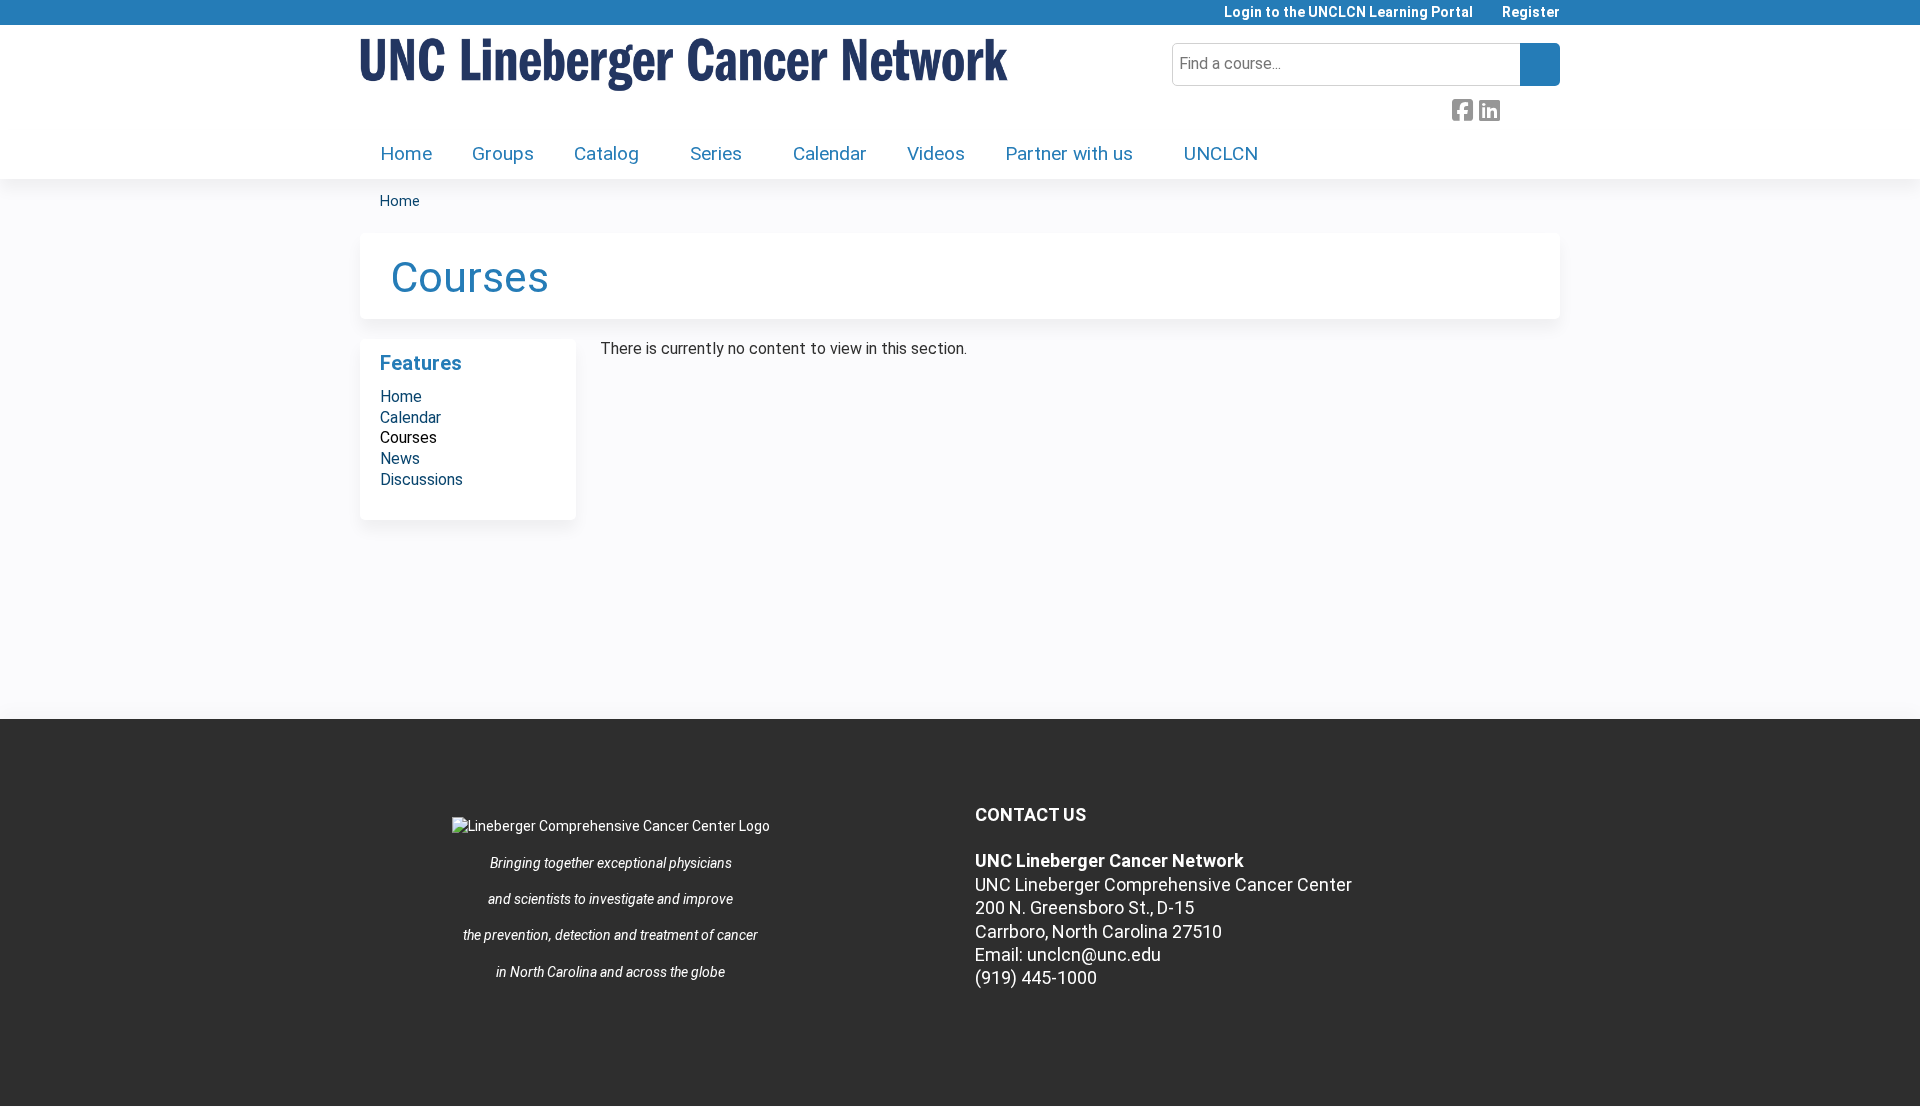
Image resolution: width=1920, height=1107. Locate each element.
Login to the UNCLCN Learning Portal (1348, 12)
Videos (936, 153)
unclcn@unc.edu (1094, 954)
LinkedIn (1489, 108)
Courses (408, 437)
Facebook (1462, 108)
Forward (1516, 108)
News (400, 458)
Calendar (830, 153)
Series (716, 153)
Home (406, 153)
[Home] (685, 65)
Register (1531, 12)
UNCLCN (1221, 153)
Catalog (606, 153)
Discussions (421, 479)
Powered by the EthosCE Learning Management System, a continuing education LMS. (1489, 1073)
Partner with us (1069, 153)
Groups (503, 153)
